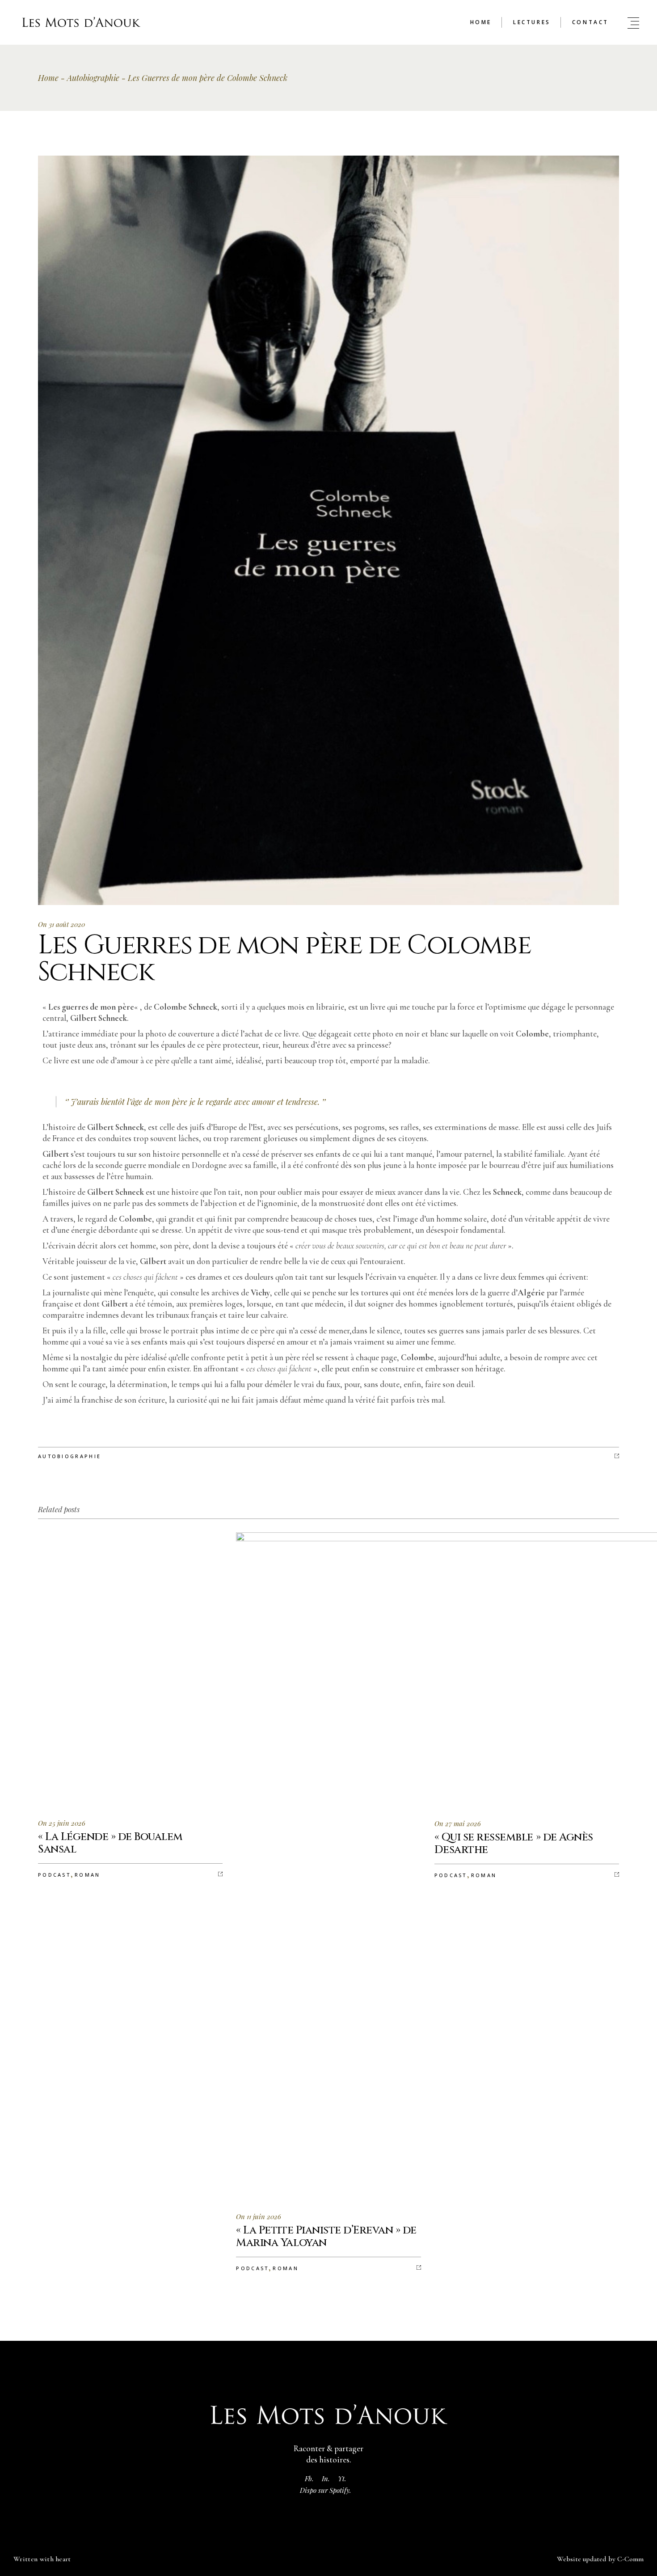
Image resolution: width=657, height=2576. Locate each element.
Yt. (342, 2479)
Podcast (54, 1875)
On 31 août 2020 (61, 924)
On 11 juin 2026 (259, 2216)
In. (326, 2479)
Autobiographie (93, 78)
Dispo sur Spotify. (326, 2490)
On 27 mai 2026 (458, 1823)
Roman (88, 1875)
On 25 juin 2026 (62, 1823)
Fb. (309, 2479)
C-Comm (630, 2559)
